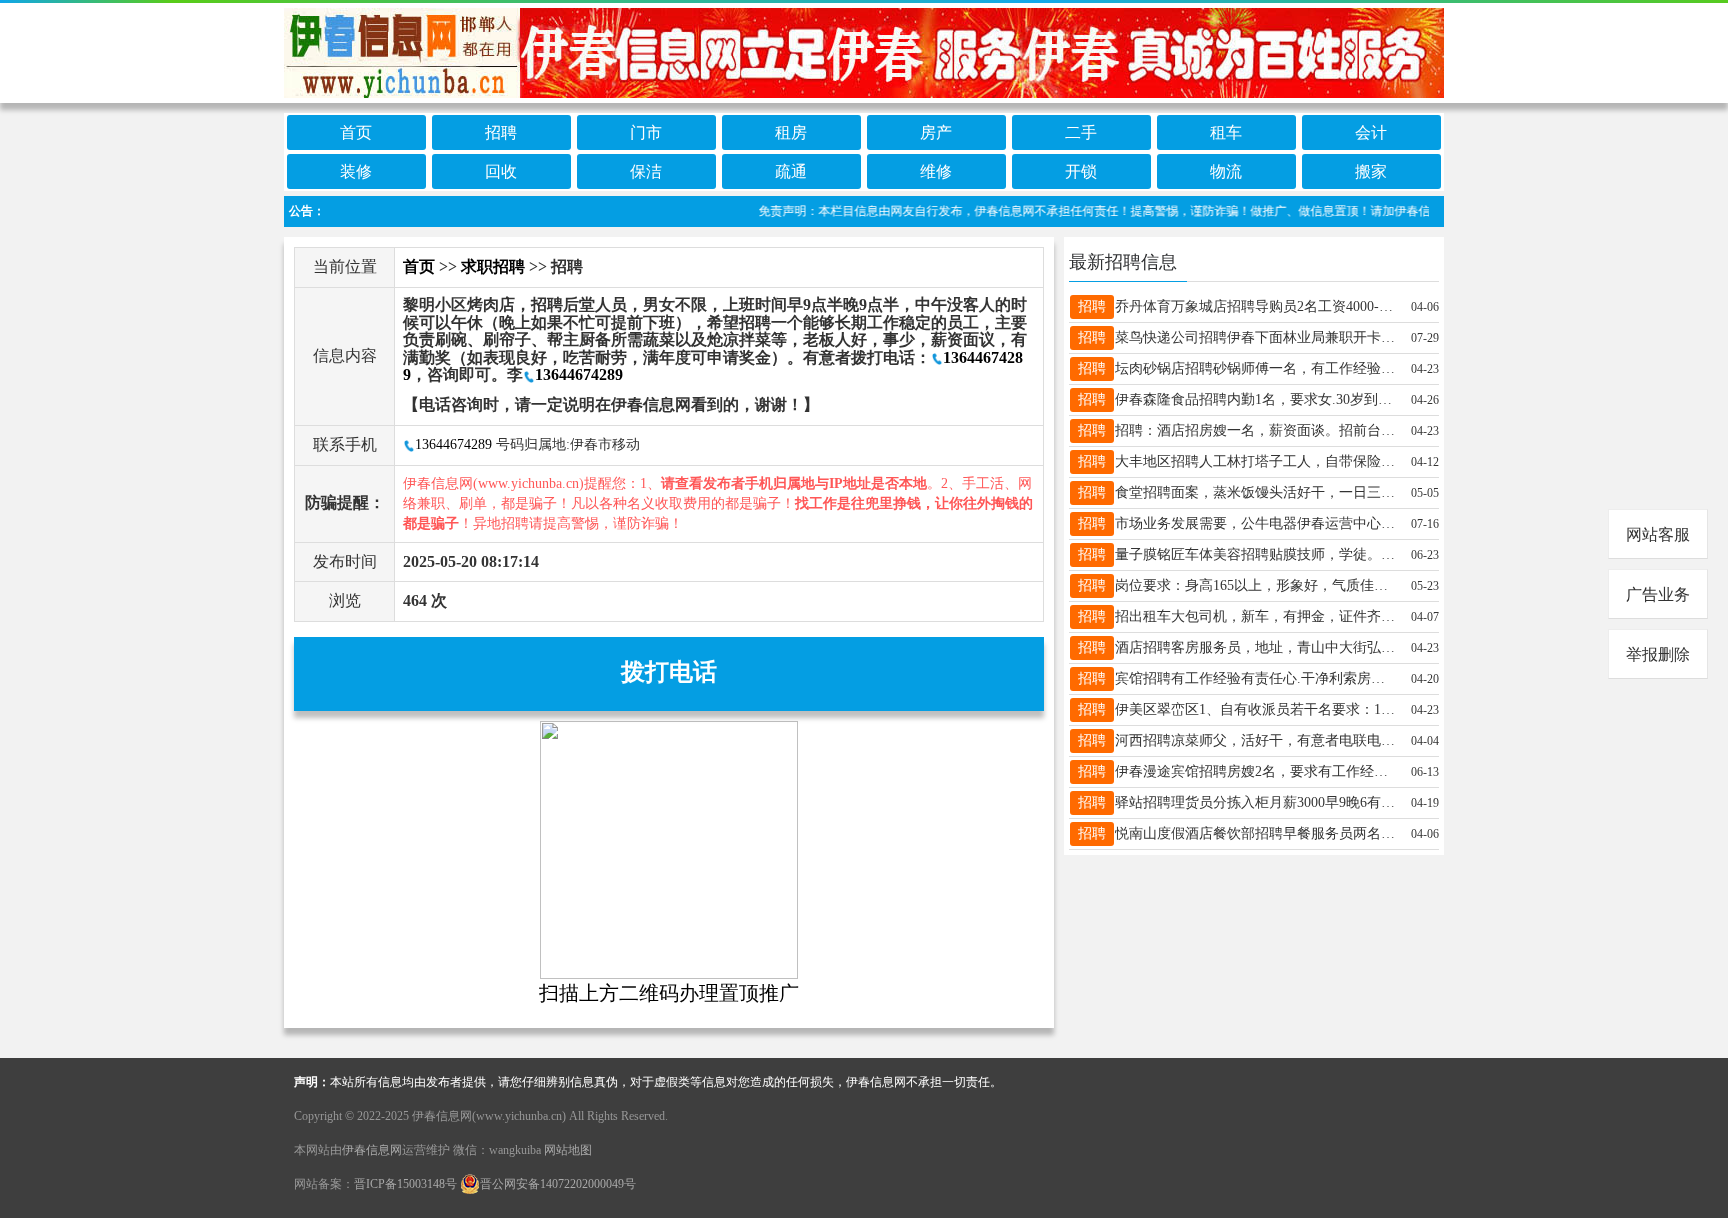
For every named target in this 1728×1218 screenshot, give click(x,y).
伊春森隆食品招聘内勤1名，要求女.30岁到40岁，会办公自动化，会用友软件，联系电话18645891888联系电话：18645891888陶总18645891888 (1255, 399)
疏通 (791, 171)
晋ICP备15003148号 (405, 1184)
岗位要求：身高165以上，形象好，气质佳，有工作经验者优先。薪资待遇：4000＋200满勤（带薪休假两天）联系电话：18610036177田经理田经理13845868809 (1255, 585)
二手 (1081, 132)
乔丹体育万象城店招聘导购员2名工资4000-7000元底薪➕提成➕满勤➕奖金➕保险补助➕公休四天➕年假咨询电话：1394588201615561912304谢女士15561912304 (1255, 306)
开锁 (1081, 171)
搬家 (1371, 171)
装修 (356, 171)
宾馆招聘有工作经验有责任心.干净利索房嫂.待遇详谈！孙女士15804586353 (1255, 678)
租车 (1226, 132)
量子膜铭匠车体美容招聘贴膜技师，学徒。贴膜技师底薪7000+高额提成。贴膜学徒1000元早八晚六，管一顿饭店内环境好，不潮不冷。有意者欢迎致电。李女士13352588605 (1255, 554)
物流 (1226, 171)
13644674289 (579, 374)
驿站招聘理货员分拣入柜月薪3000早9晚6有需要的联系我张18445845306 (1255, 802)
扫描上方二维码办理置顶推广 (669, 993)
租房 (791, 132)
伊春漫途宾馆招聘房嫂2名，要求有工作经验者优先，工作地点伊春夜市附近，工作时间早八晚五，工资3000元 (1255, 771)
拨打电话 (669, 672)
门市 (646, 132)
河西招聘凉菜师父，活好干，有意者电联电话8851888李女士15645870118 (1255, 740)
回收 (501, 171)
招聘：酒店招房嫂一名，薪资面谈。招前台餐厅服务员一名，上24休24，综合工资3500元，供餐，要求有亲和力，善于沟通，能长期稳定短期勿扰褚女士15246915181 (1255, 430)
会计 (1371, 132)
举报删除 (1658, 654)
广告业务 (1658, 594)
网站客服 (1658, 534)
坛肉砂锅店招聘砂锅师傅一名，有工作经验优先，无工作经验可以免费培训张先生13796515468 (1255, 368)
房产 (936, 132)
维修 (936, 171)
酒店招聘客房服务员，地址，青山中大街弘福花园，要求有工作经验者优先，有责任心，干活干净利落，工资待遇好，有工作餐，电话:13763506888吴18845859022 (1255, 647)
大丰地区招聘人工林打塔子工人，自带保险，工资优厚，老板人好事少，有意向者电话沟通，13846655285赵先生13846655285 (1255, 461)
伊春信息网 (372, 1150)
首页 (356, 132)
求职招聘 (493, 266)
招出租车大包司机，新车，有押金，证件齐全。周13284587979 (1255, 616)
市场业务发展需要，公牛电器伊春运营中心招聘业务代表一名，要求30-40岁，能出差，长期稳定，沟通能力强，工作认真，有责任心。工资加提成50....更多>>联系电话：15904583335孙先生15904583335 (1255, 523)
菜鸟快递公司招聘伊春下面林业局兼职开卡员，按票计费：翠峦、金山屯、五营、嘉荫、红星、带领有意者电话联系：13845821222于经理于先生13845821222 (1255, 337)
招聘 (501, 132)
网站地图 (568, 1150)
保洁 (646, 171)
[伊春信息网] (864, 51)
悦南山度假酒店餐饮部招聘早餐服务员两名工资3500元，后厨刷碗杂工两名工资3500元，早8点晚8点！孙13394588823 (1255, 833)
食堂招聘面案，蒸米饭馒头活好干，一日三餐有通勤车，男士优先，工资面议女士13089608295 (1255, 492)
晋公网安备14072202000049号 (558, 1184)
